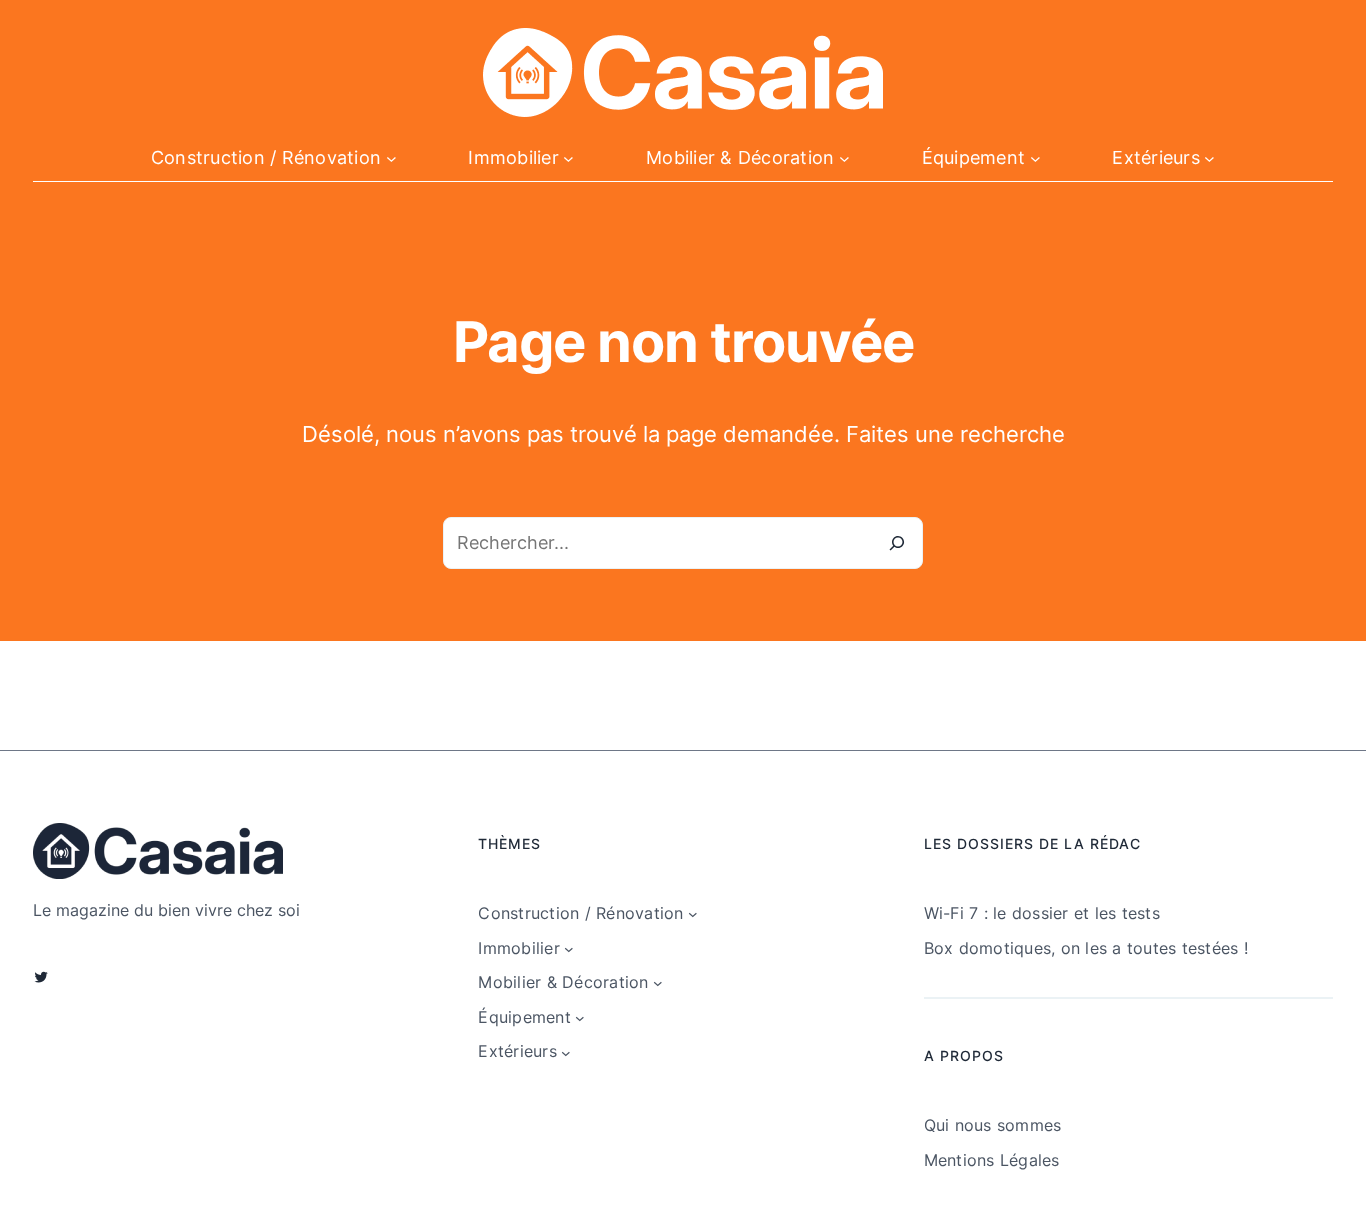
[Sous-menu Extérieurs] (1209, 158)
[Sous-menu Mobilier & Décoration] (844, 158)
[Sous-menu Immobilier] (568, 158)
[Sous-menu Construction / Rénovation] (391, 158)
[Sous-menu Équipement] (1035, 158)
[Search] (897, 543)
